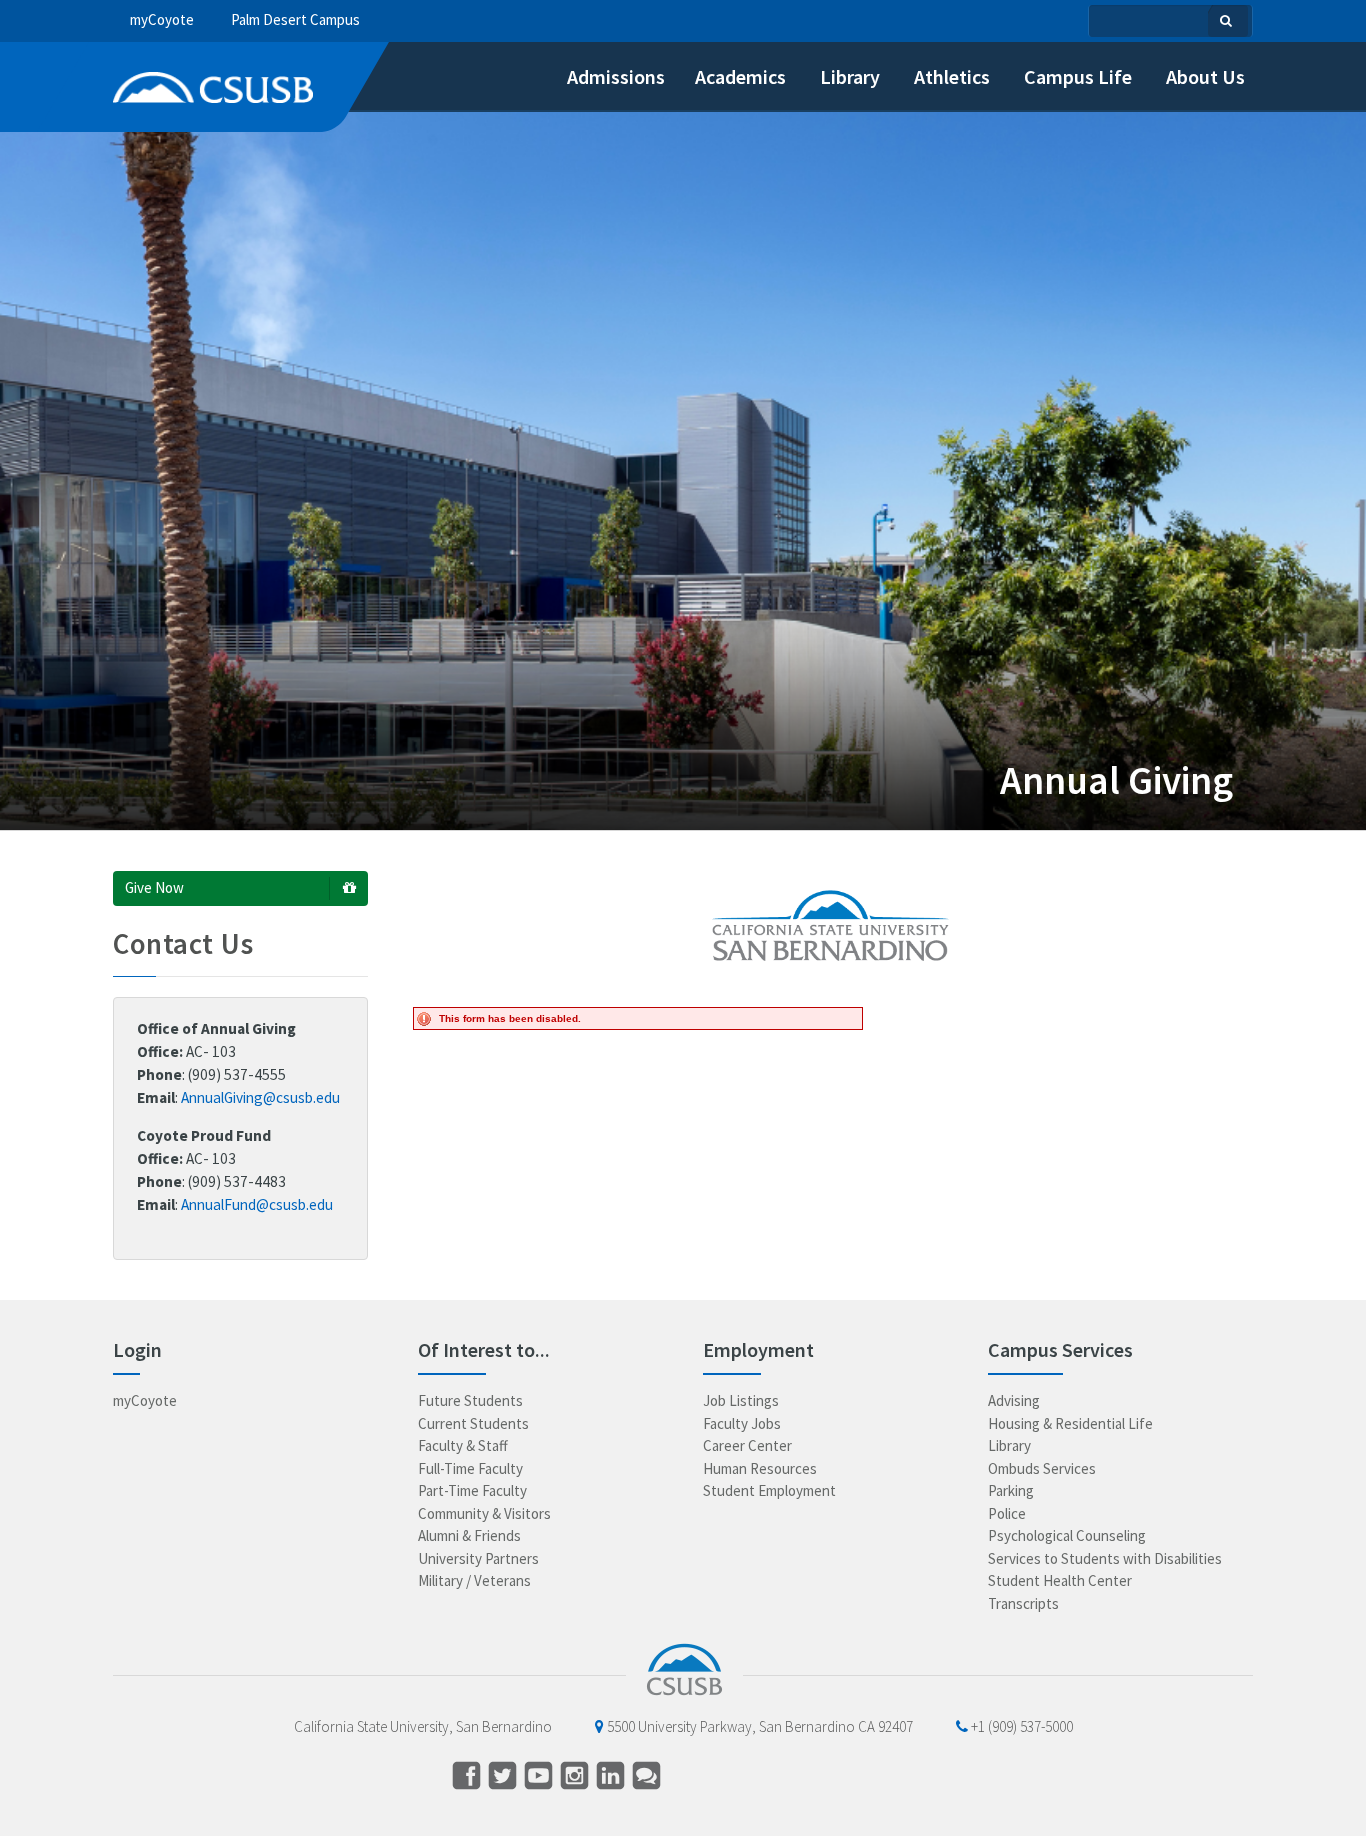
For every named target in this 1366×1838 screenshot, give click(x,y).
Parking (1011, 1490)
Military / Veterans (474, 1580)
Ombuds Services (1042, 1468)
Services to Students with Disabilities (1105, 1558)
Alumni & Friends (469, 1535)
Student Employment (769, 1490)
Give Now (154, 887)
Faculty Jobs (742, 1423)
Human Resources (760, 1468)
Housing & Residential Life (1070, 1423)
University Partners (478, 1558)
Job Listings (741, 1400)
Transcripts (1023, 1603)
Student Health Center (1060, 1580)
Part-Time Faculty (472, 1490)
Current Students (473, 1423)
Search (1228, 21)
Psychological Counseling (1067, 1535)
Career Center (747, 1445)
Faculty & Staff (463, 1445)
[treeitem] (603, 77)
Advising (1014, 1400)
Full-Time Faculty (470, 1468)
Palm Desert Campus (295, 19)
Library (1009, 1445)
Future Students (470, 1400)
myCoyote (162, 19)
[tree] (245, 20)
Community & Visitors (484, 1513)
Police (1007, 1513)
